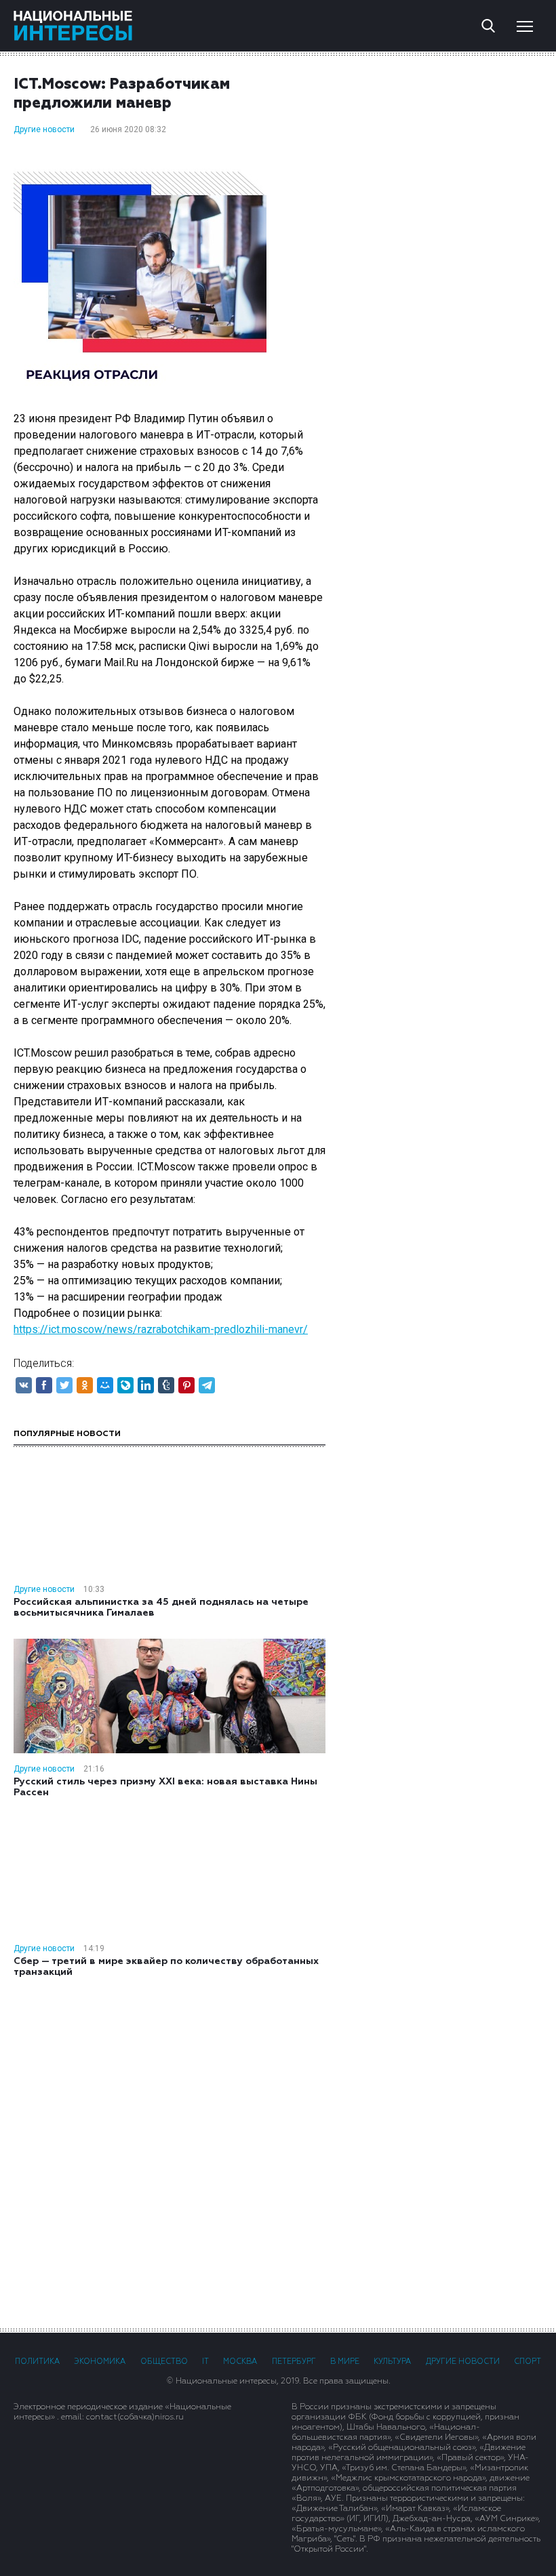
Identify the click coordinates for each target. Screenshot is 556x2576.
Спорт (528, 2362)
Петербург (294, 2362)
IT (205, 2362)
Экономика (100, 2362)
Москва (240, 2362)
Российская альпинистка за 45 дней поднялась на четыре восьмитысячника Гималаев (161, 1608)
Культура (392, 2362)
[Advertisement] (278, 2152)
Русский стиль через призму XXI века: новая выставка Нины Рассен (165, 1787)
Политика (37, 2362)
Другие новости (44, 129)
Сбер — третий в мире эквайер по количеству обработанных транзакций (166, 1967)
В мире (345, 2362)
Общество (164, 2362)
